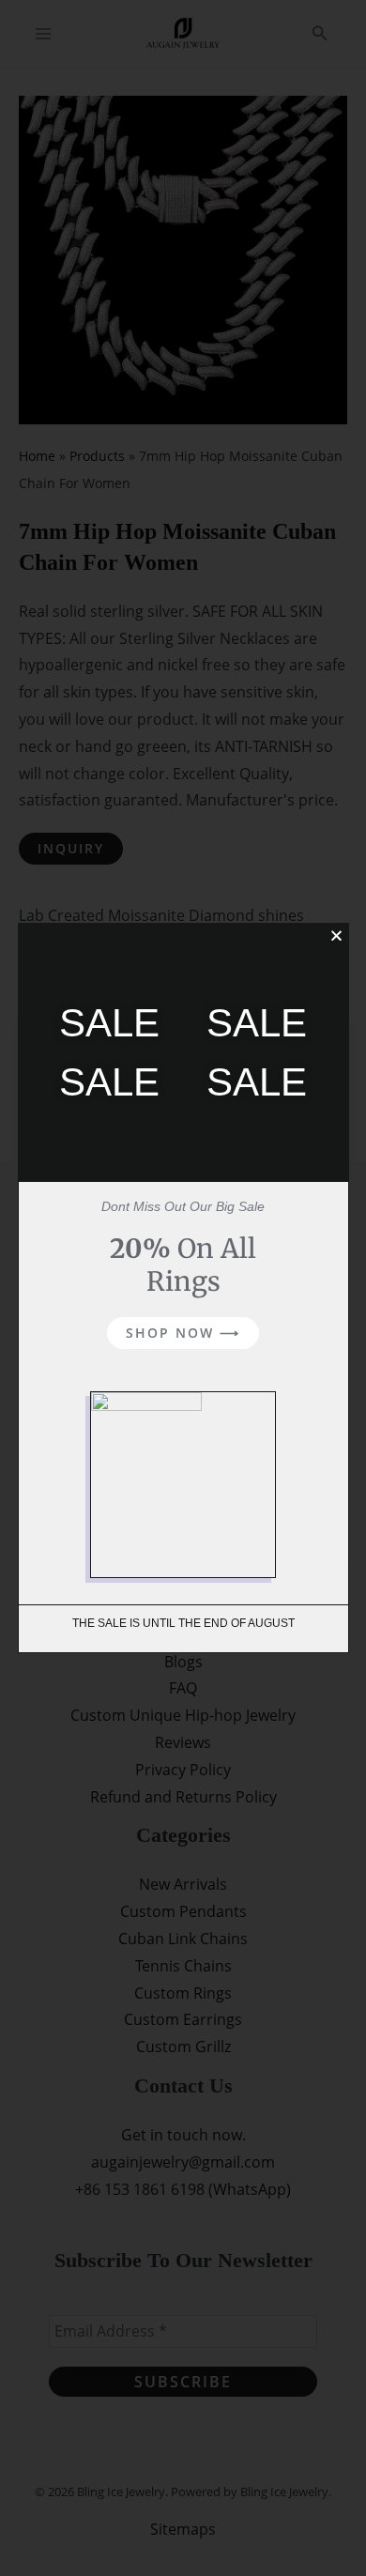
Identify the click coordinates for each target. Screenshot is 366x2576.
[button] (336, 935)
